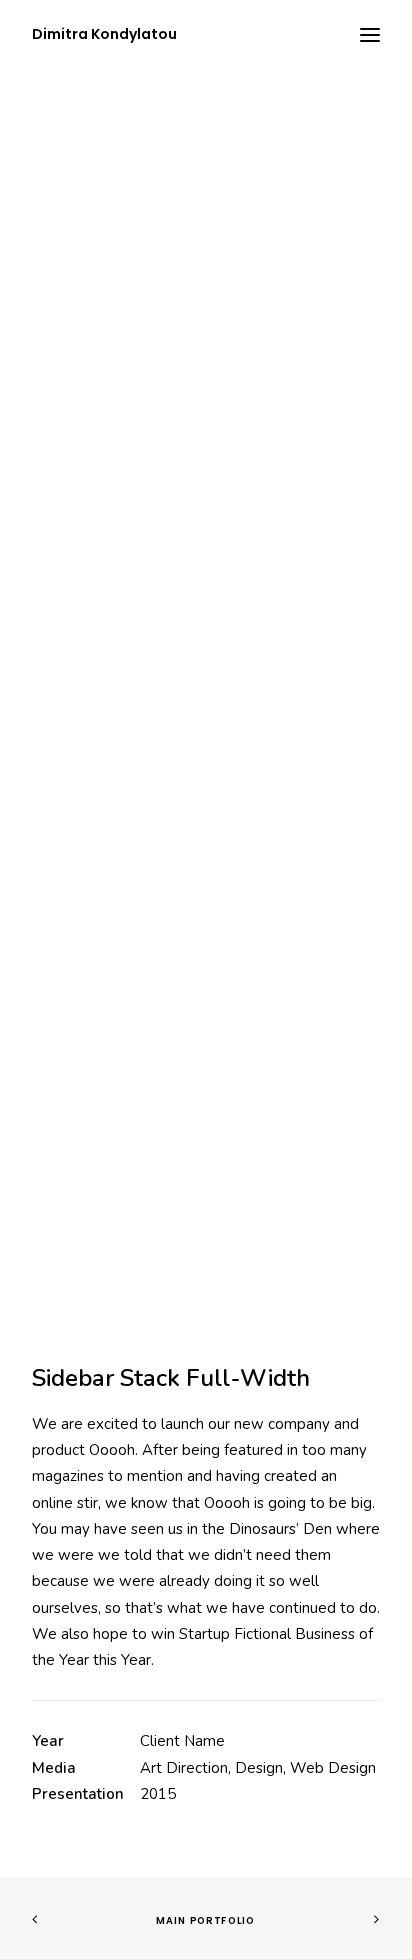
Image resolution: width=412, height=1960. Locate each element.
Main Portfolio (205, 1921)
